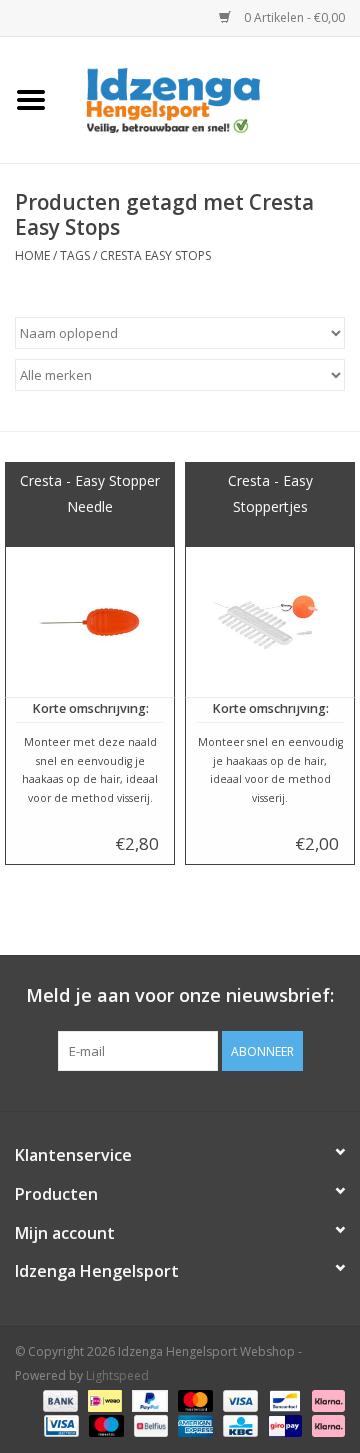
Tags (75, 255)
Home (32, 255)
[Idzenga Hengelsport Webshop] (211, 98)
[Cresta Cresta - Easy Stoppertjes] (270, 622)
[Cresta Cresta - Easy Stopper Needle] (90, 622)
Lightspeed (117, 1375)
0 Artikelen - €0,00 (293, 17)
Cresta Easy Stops (155, 255)
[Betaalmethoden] (58, 1400)
